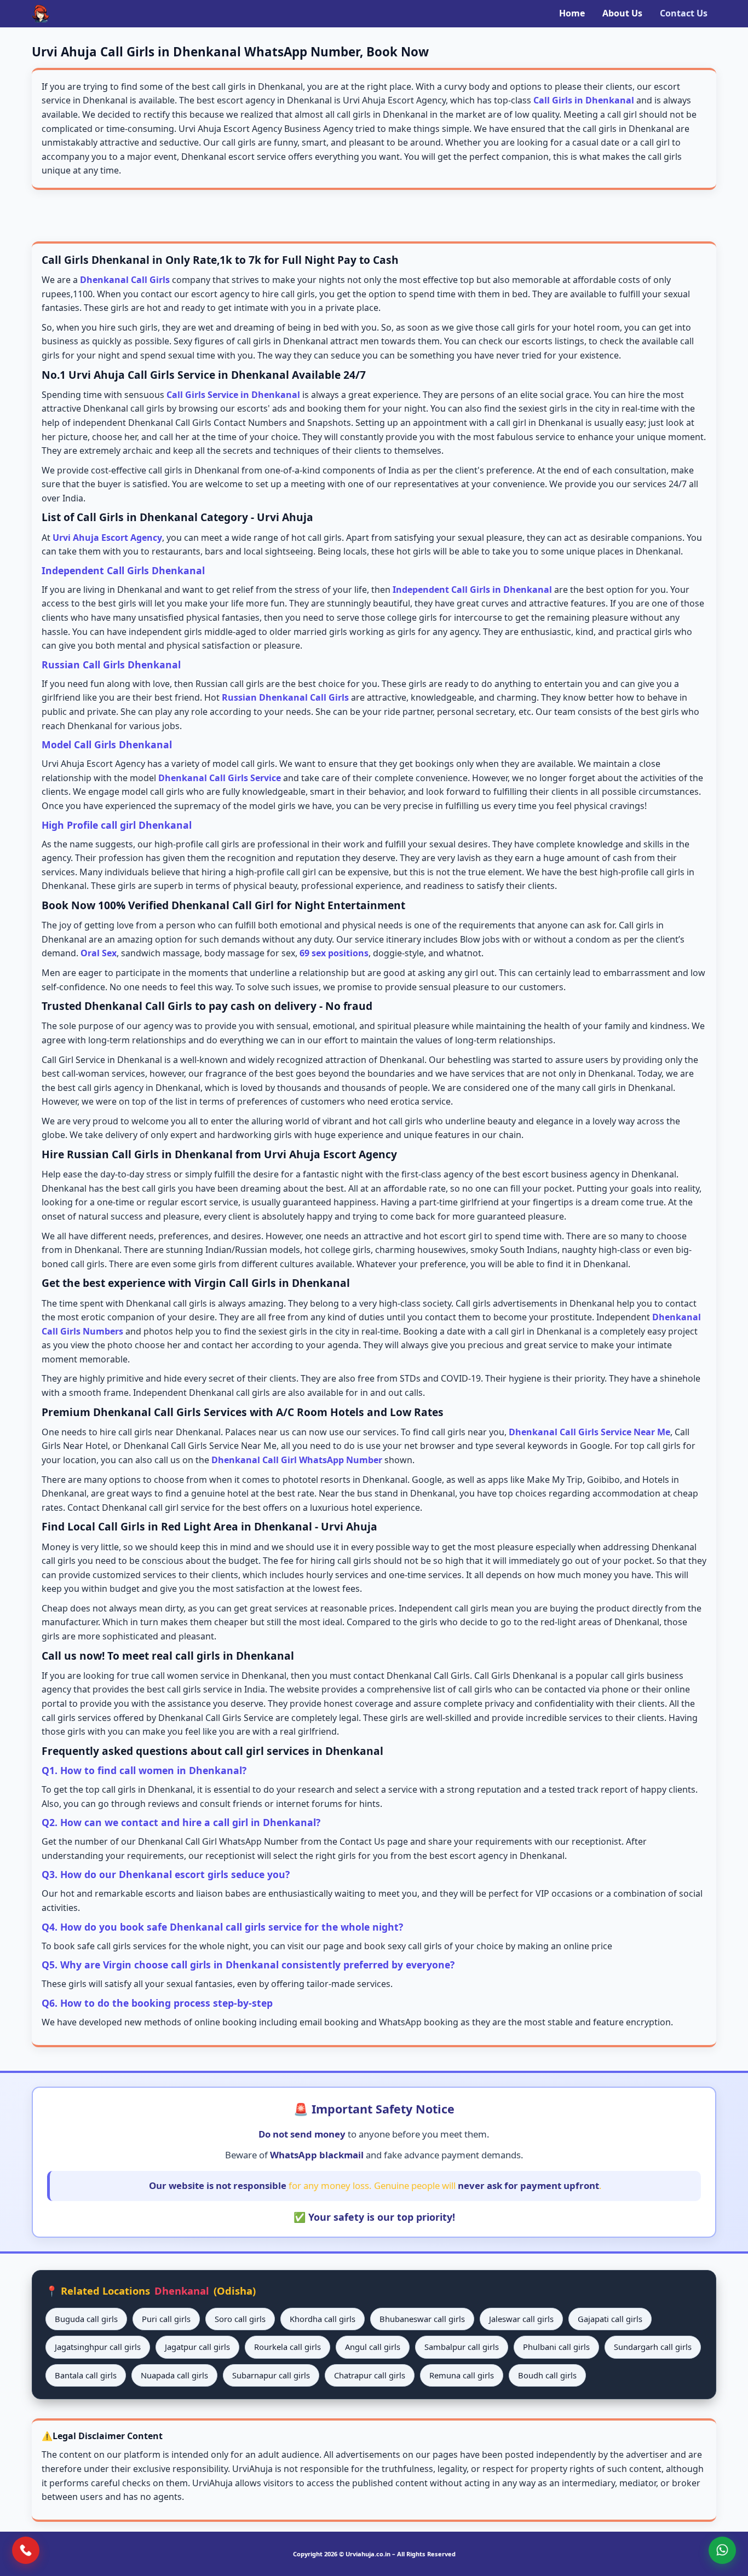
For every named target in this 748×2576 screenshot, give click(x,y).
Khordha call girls (323, 2319)
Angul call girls (373, 2347)
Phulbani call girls (556, 2347)
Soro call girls (240, 2319)
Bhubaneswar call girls (422, 2319)
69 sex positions (334, 953)
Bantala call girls (86, 2375)
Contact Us (684, 13)
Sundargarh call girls (653, 2347)
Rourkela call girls (287, 2347)
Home (572, 13)
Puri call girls (166, 2319)
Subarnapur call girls (271, 2375)
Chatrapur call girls (370, 2375)
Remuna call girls (462, 2375)
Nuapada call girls (174, 2375)
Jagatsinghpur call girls (98, 2347)
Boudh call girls (547, 2375)
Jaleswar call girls (521, 2319)
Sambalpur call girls (462, 2347)
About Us (622, 13)
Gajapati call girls (610, 2319)
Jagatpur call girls (197, 2347)
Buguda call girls (86, 2319)
